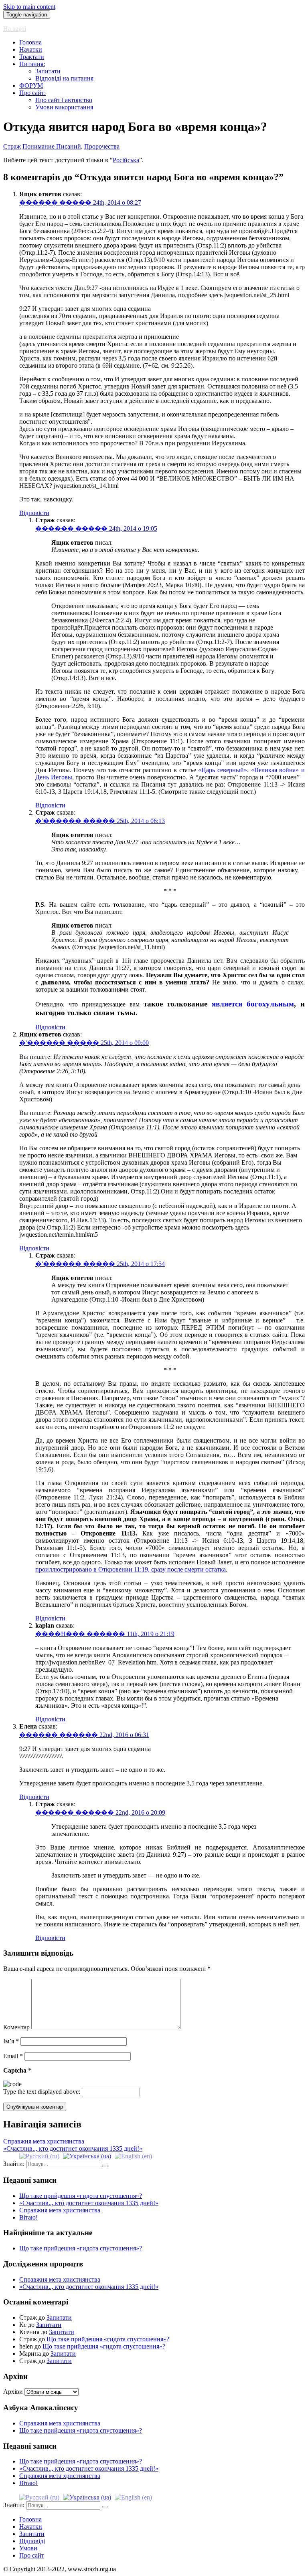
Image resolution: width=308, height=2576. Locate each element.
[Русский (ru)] (39, 2156)
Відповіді (32, 2541)
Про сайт (32, 2555)
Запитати (48, 71)
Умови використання (64, 107)
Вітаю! (28, 2217)
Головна (30, 42)
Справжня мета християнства (60, 2210)
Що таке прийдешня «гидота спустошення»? (81, 2196)
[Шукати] (105, 2166)
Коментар (16, 2027)
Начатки (31, 49)
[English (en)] (133, 2156)
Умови (28, 2548)
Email (13, 2056)
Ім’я (11, 2041)
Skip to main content (29, 7)
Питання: (32, 64)
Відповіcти (34, 513)
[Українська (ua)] (87, 2156)
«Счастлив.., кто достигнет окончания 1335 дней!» (89, 2203)
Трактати (32, 57)
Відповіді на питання (64, 78)
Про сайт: (32, 93)
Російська (126, 160)
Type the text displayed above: (42, 2092)
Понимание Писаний (52, 146)
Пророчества (102, 146)
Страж (12, 146)
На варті (15, 29)
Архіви (13, 2392)
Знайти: (14, 2164)
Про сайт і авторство (64, 100)
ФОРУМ (31, 86)
